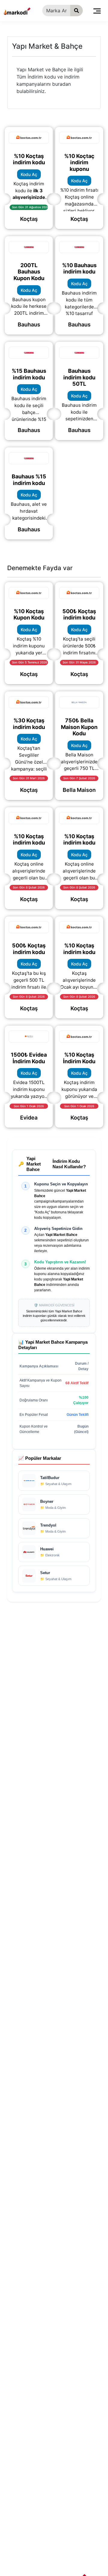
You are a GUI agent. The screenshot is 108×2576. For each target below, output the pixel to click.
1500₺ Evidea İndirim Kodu (29, 1058)
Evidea (29, 1118)
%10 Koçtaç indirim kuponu (79, 162)
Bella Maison (79, 790)
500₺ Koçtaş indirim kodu (79, 615)
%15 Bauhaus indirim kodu (29, 374)
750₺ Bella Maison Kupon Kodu (79, 727)
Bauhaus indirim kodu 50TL (79, 377)
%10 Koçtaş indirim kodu (29, 159)
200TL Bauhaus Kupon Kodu (29, 272)
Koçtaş (29, 219)
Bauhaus (29, 324)
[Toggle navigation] (97, 11)
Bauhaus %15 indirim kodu (29, 480)
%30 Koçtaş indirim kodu (29, 724)
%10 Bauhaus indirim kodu (79, 269)
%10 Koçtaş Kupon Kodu (29, 615)
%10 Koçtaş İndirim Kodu (79, 1058)
